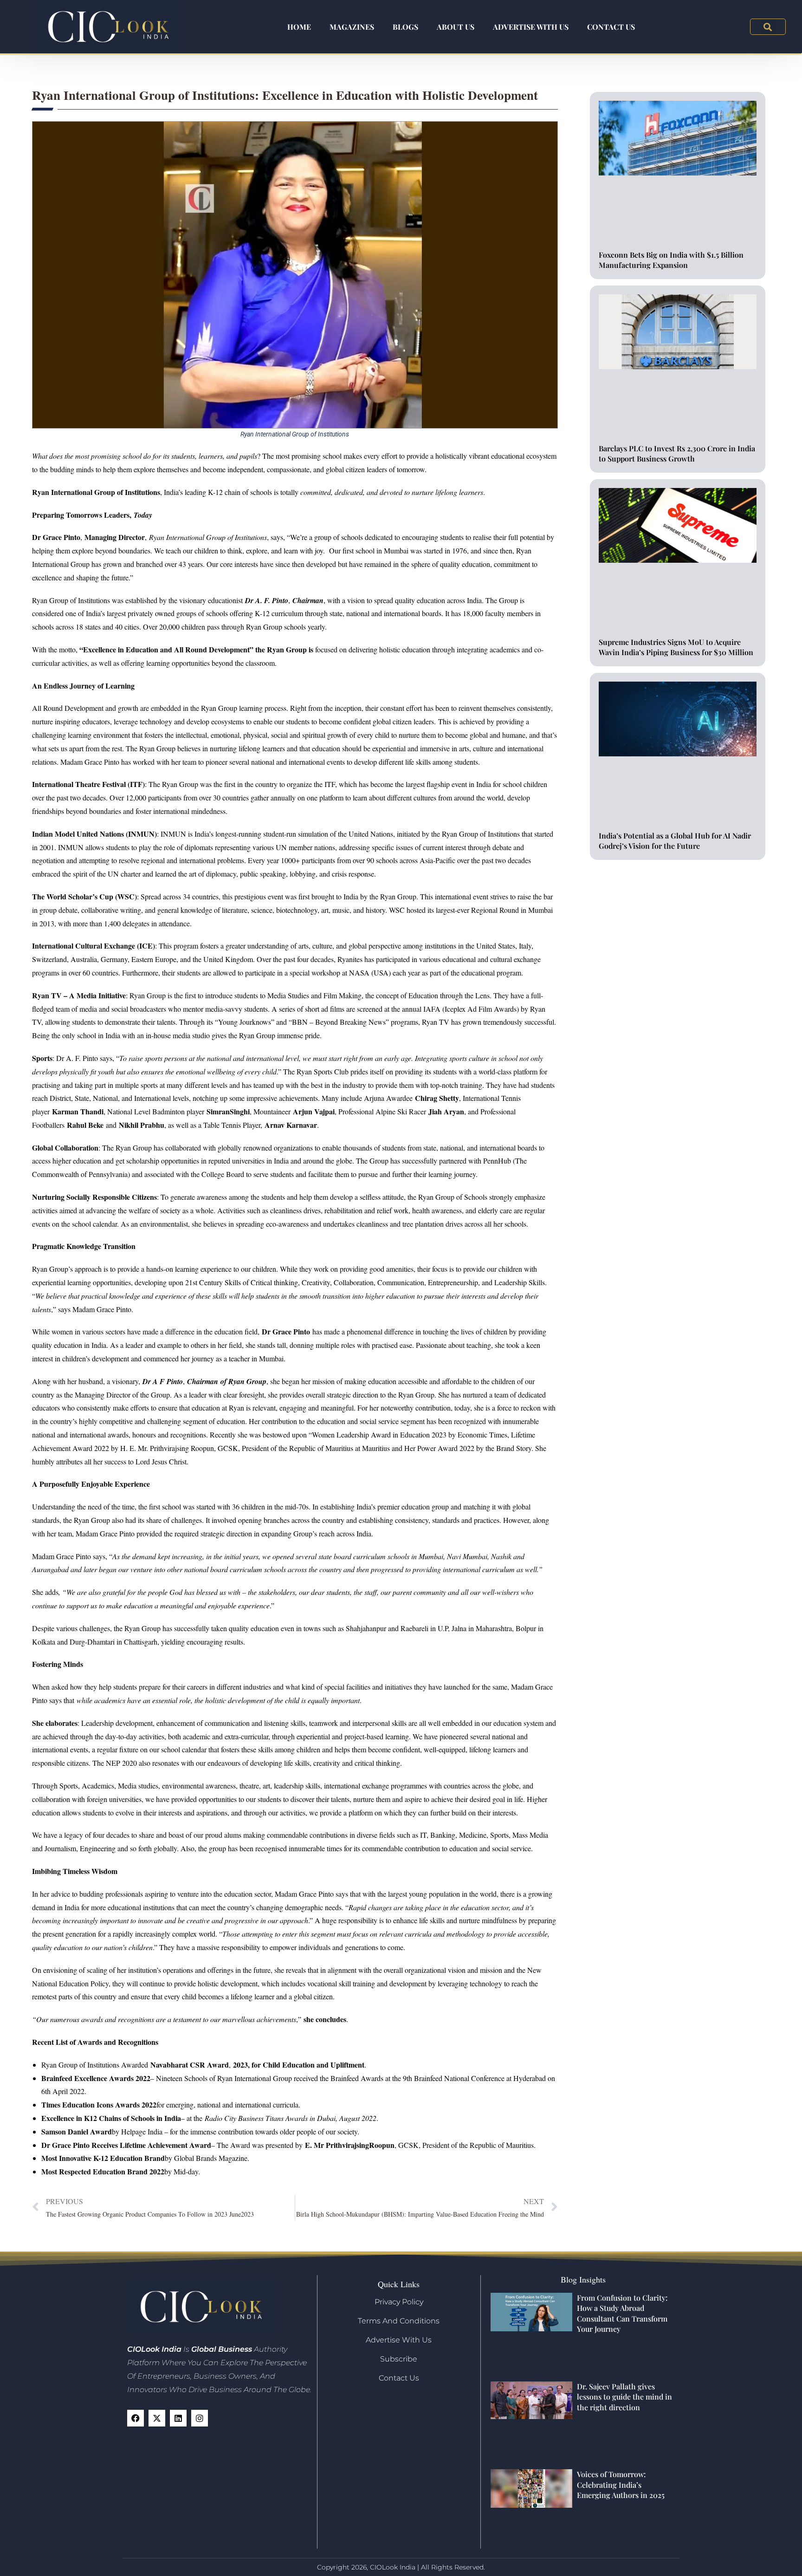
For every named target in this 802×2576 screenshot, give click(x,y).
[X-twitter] (157, 2418)
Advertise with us (531, 27)
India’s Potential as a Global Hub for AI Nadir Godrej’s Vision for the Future (675, 841)
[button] (768, 27)
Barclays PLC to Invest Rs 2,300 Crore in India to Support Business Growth (677, 453)
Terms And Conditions (399, 2321)
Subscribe (399, 2359)
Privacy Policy (399, 2302)
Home (299, 27)
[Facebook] (136, 2418)
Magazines (352, 27)
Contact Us (611, 27)
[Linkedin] (178, 2418)
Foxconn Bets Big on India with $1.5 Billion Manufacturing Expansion (671, 260)
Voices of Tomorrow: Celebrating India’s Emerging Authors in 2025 (621, 2485)
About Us (456, 27)
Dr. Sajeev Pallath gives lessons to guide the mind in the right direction (624, 2397)
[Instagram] (200, 2418)
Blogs (405, 27)
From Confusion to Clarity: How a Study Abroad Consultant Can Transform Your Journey (622, 2313)
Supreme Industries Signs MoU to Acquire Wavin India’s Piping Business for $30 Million (676, 647)
